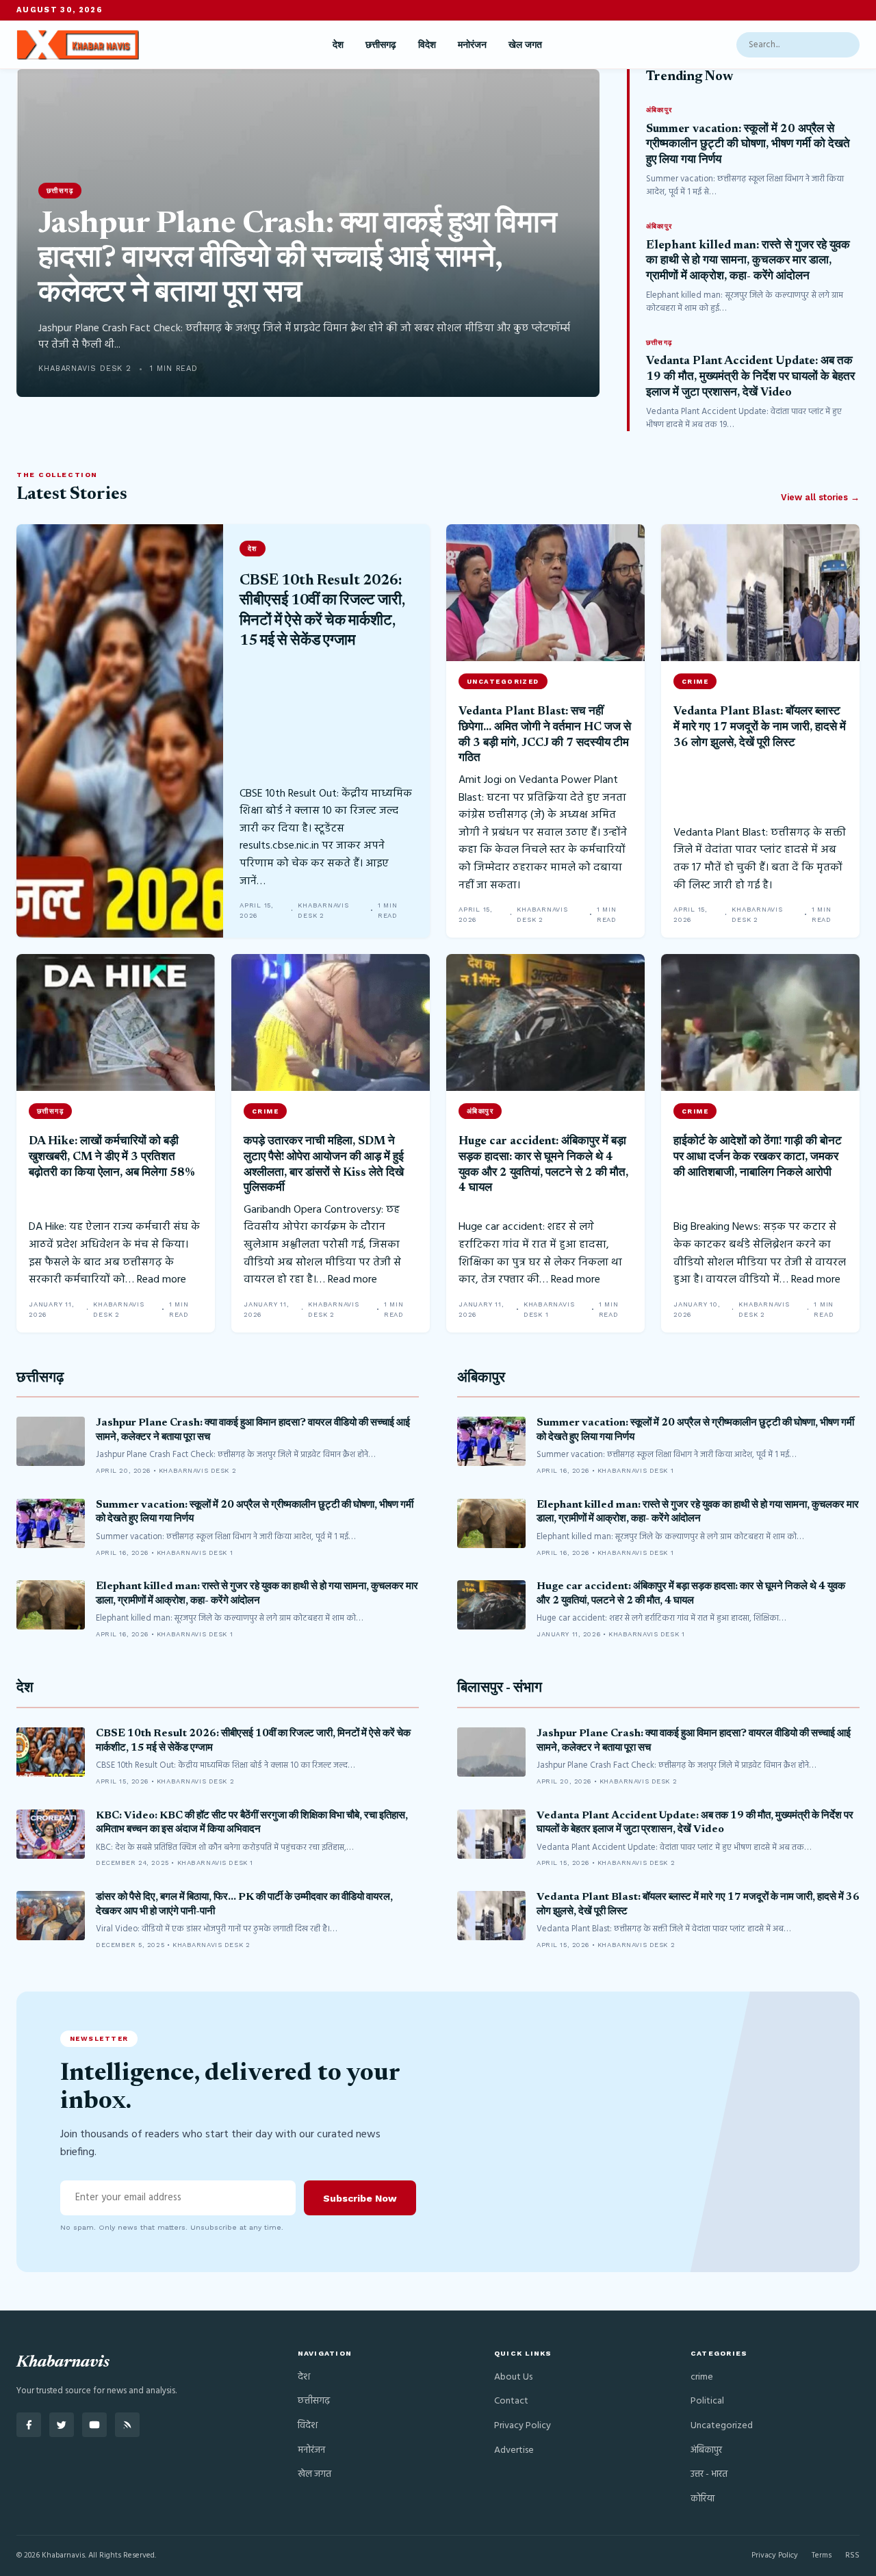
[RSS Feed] (127, 2425)
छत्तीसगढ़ (381, 44)
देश (338, 44)
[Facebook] (29, 2425)
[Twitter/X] (62, 2425)
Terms (822, 2555)
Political (707, 2401)
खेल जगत (525, 44)
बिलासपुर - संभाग (500, 1689)
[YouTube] (94, 2425)
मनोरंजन (472, 44)
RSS (852, 2555)
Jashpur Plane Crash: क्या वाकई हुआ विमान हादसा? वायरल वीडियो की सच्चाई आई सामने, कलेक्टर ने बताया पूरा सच (298, 260)
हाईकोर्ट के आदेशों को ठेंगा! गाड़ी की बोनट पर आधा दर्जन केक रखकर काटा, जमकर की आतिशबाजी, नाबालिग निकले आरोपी (758, 1157)
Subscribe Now (360, 2198)
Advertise (514, 2450)
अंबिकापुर (481, 1379)
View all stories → (820, 497)
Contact (511, 2401)
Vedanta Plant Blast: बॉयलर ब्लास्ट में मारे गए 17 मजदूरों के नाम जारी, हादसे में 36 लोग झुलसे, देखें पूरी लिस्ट (760, 727)
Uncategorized (722, 2426)
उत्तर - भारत (709, 2474)
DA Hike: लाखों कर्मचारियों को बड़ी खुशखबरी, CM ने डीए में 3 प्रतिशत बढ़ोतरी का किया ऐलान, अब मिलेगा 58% (112, 1157)
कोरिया (703, 2499)
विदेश (427, 44)
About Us (513, 2377)
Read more (162, 1280)
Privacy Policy (523, 2426)
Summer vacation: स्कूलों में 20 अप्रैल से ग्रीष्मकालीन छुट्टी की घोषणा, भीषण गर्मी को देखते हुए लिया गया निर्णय (748, 145)
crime (702, 2377)
